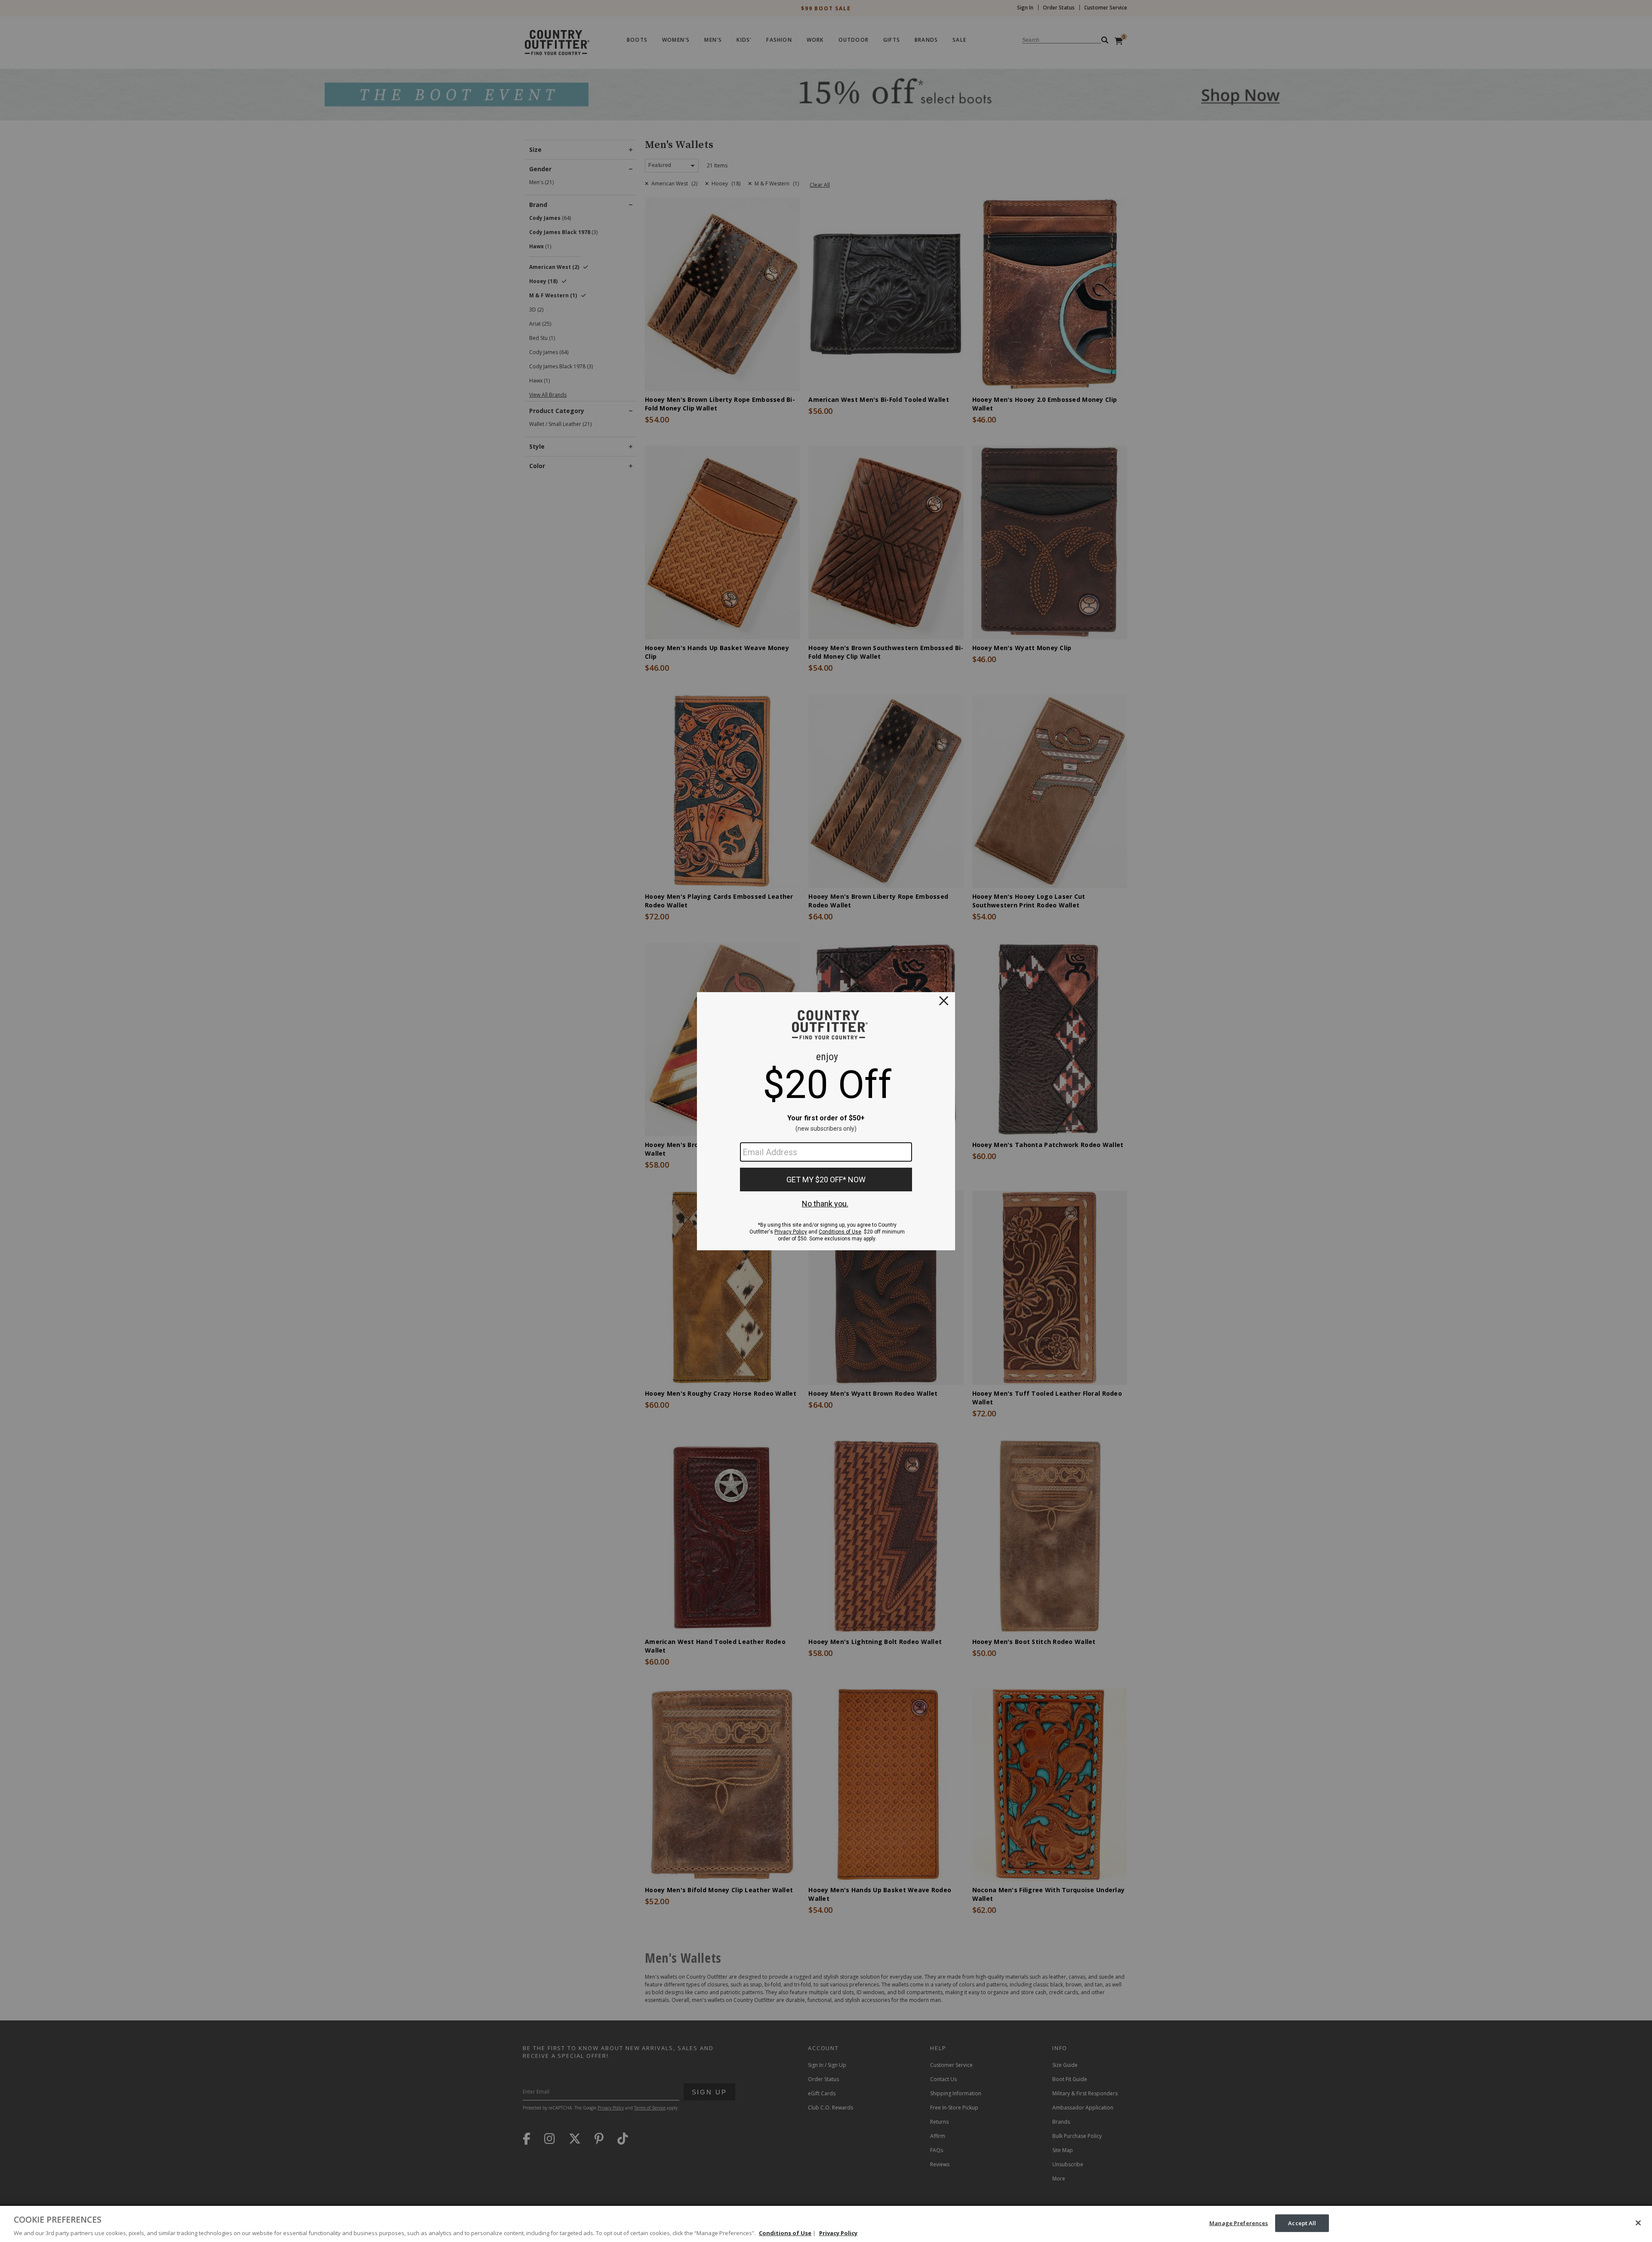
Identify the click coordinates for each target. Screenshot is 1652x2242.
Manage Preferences (1239, 2223)
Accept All (1302, 2223)
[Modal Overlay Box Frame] (826, 1121)
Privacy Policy (838, 2233)
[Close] (1638, 2223)
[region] (826, 2224)
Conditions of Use (785, 2233)
